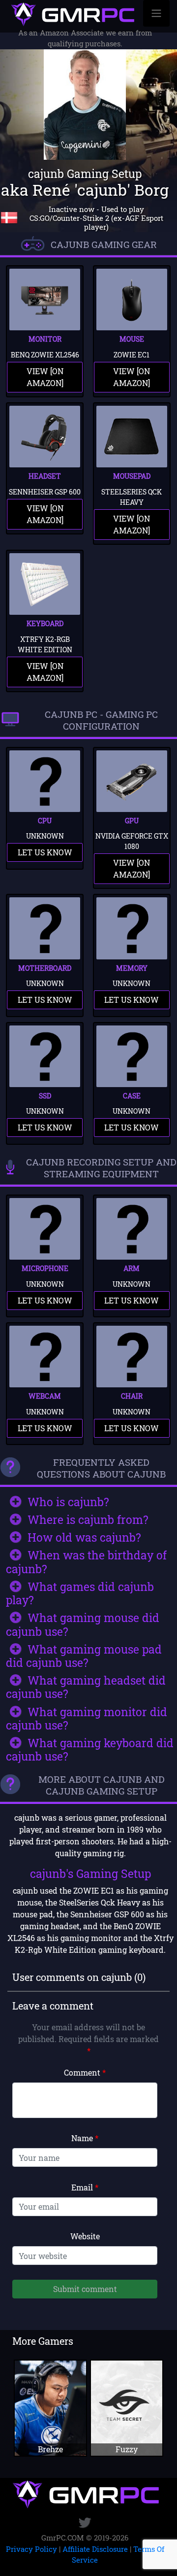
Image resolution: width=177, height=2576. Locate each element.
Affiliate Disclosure (95, 2549)
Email (85, 2187)
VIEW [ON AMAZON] (45, 377)
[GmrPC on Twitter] (85, 2523)
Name (85, 2138)
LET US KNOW (45, 852)
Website (85, 2236)
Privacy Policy (31, 2549)
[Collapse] (156, 13)
